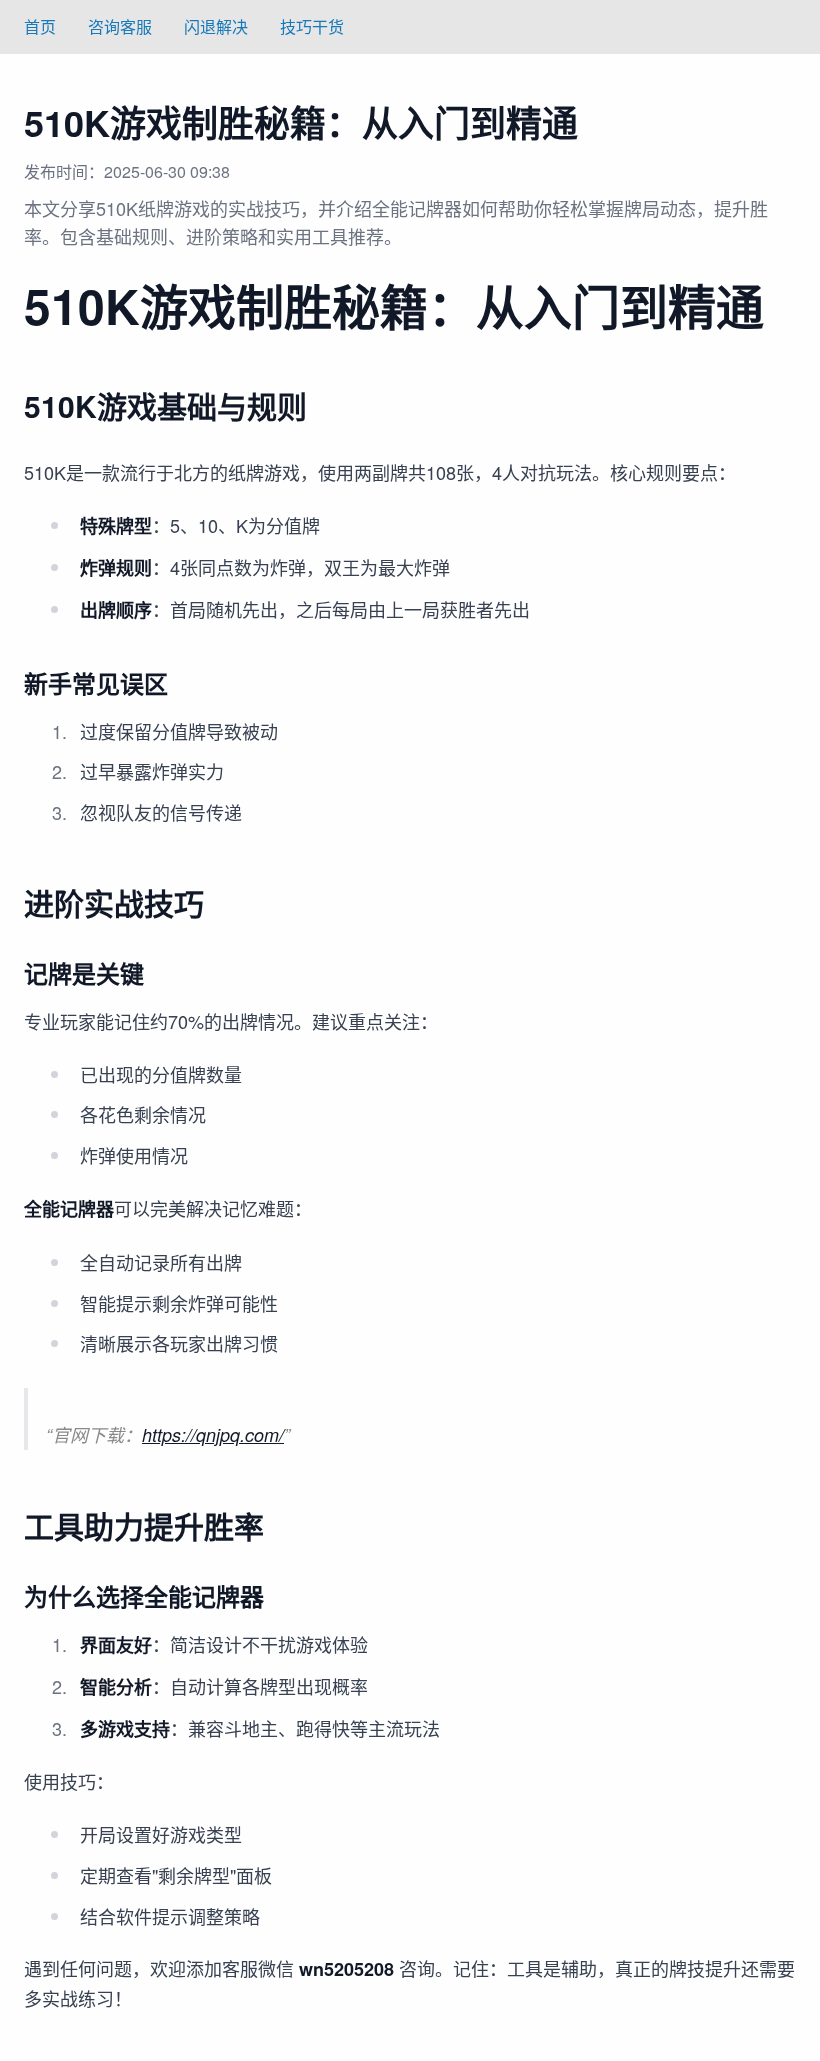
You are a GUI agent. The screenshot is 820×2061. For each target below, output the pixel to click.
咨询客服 (120, 26)
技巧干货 (312, 26)
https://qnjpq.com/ (213, 1434)
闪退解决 (216, 26)
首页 (40, 26)
